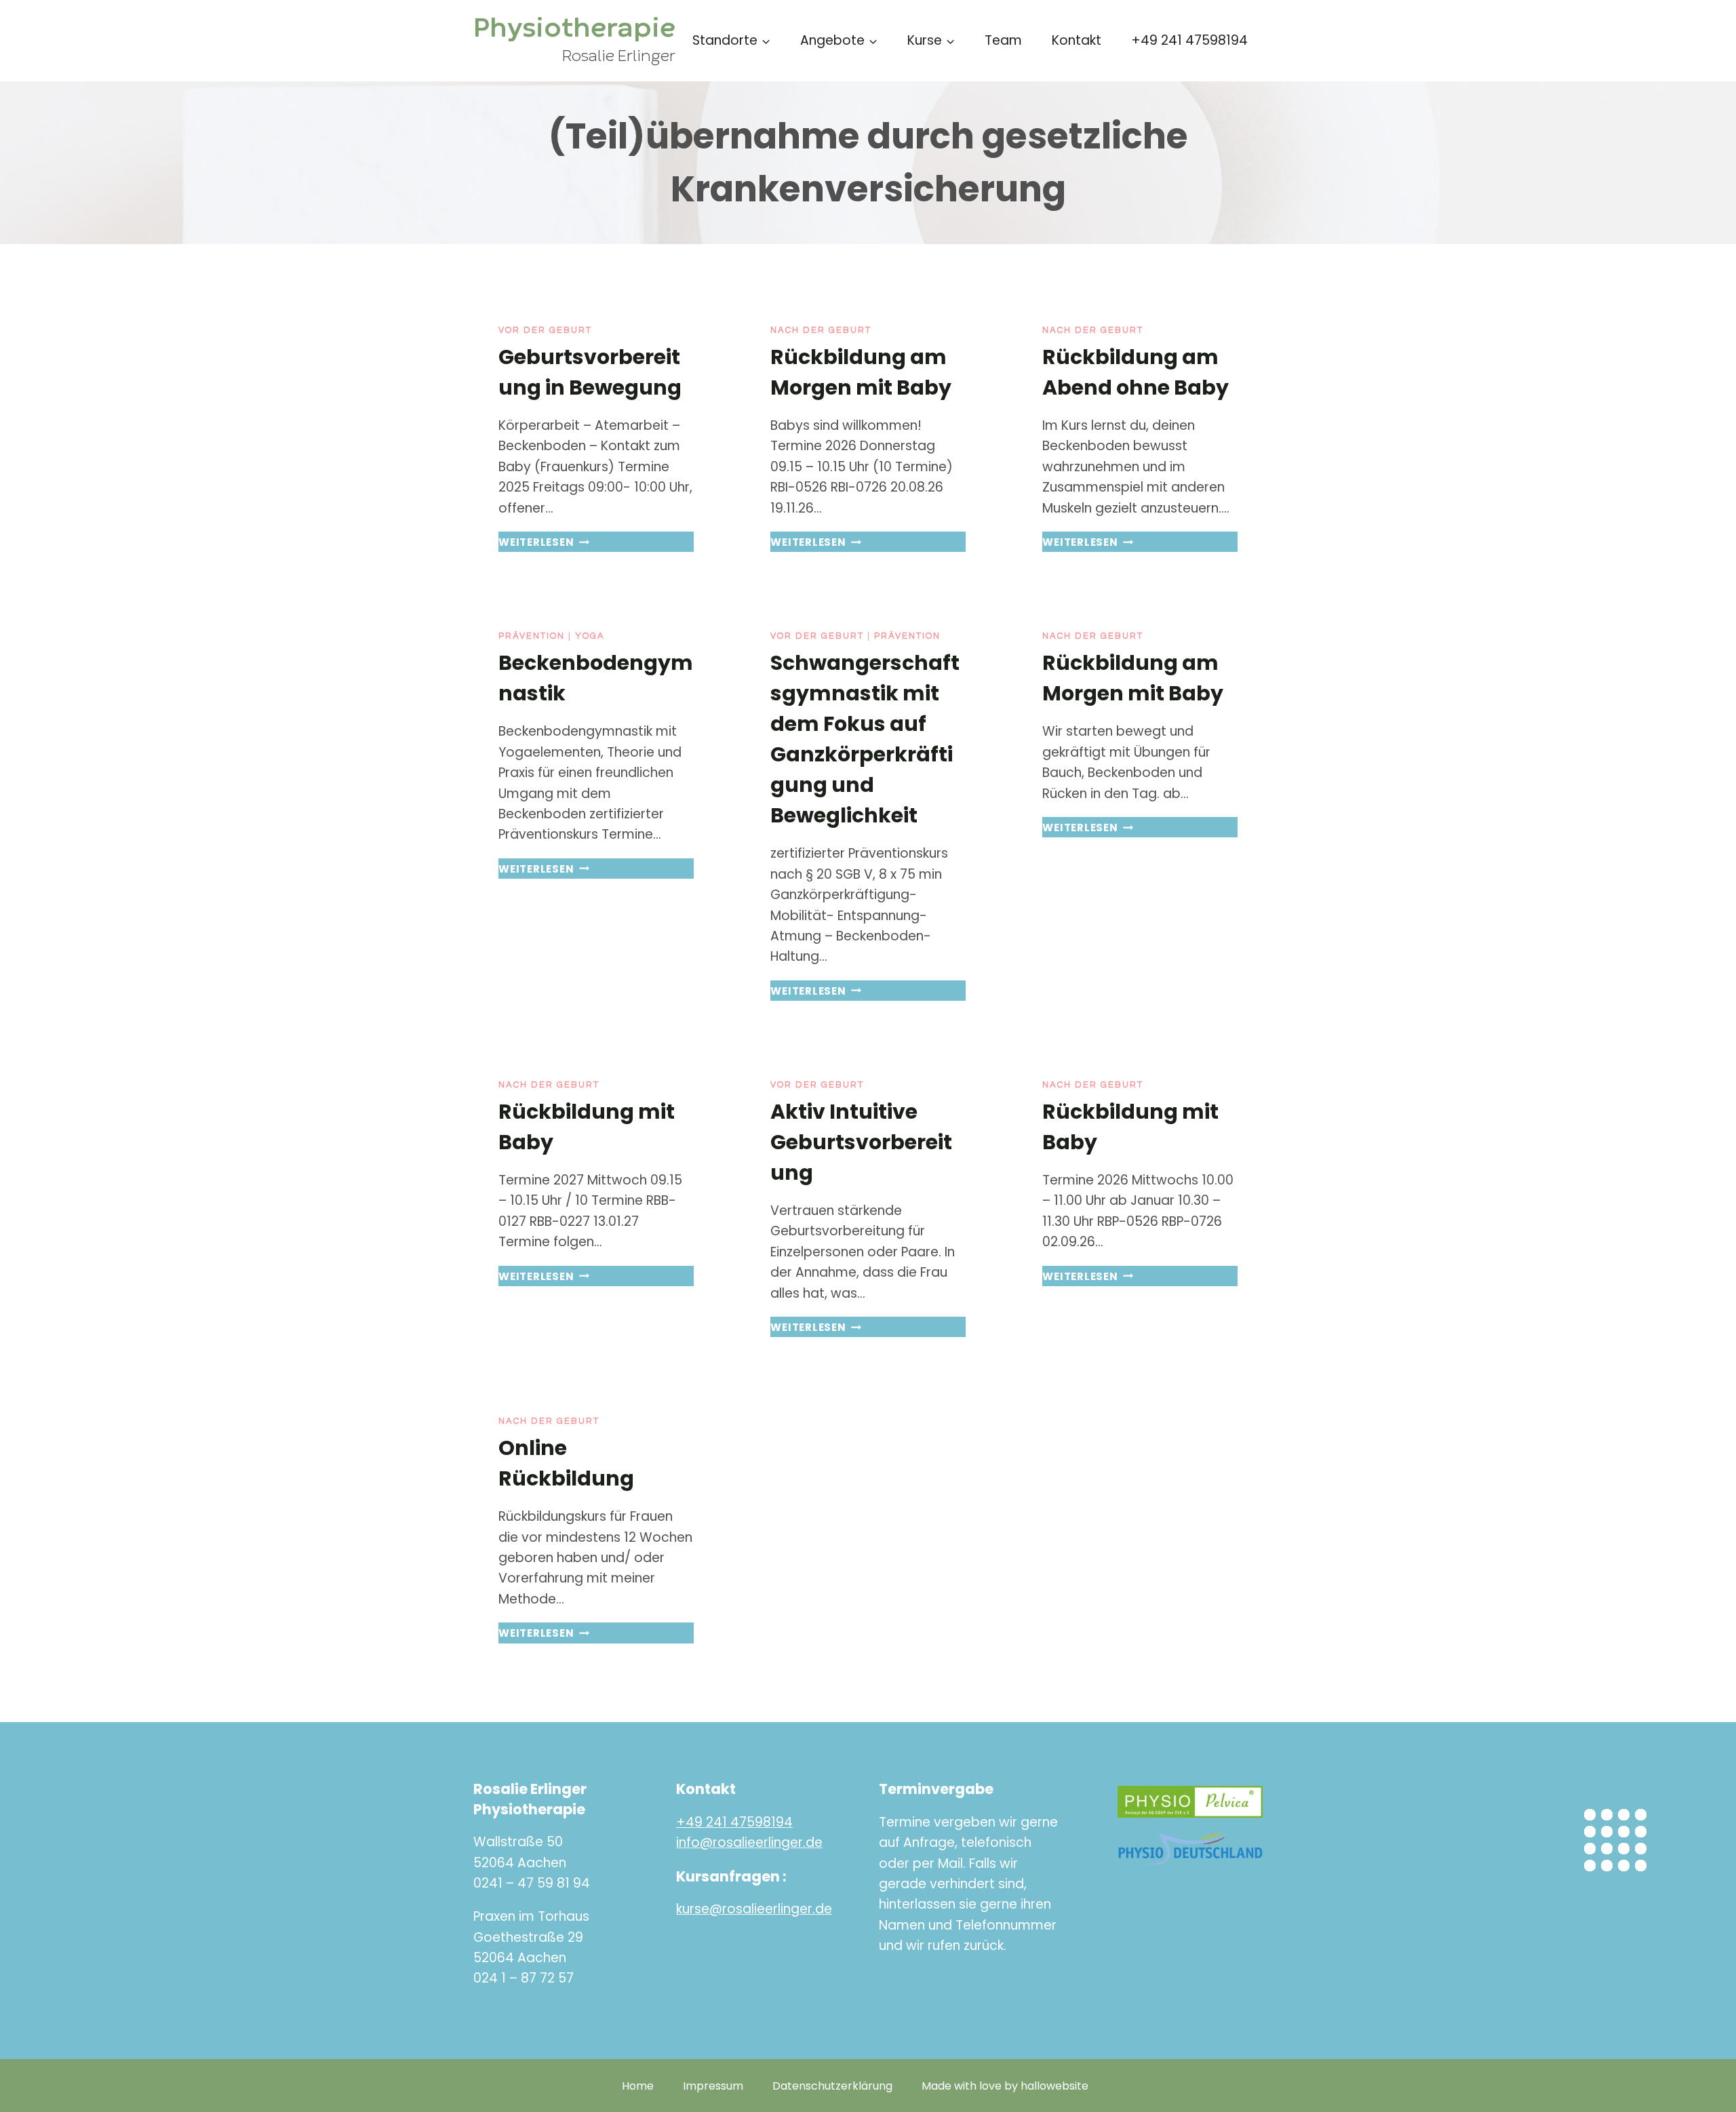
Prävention (532, 636)
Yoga (590, 636)
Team (1003, 40)
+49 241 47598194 (1189, 40)
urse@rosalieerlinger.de (757, 1909)
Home (638, 2086)
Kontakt (1077, 40)
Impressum (713, 2086)
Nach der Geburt (821, 330)
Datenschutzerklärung (832, 2086)
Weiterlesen (544, 542)
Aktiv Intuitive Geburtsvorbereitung (861, 1142)
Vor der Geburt (545, 330)
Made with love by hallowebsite (1005, 2086)
